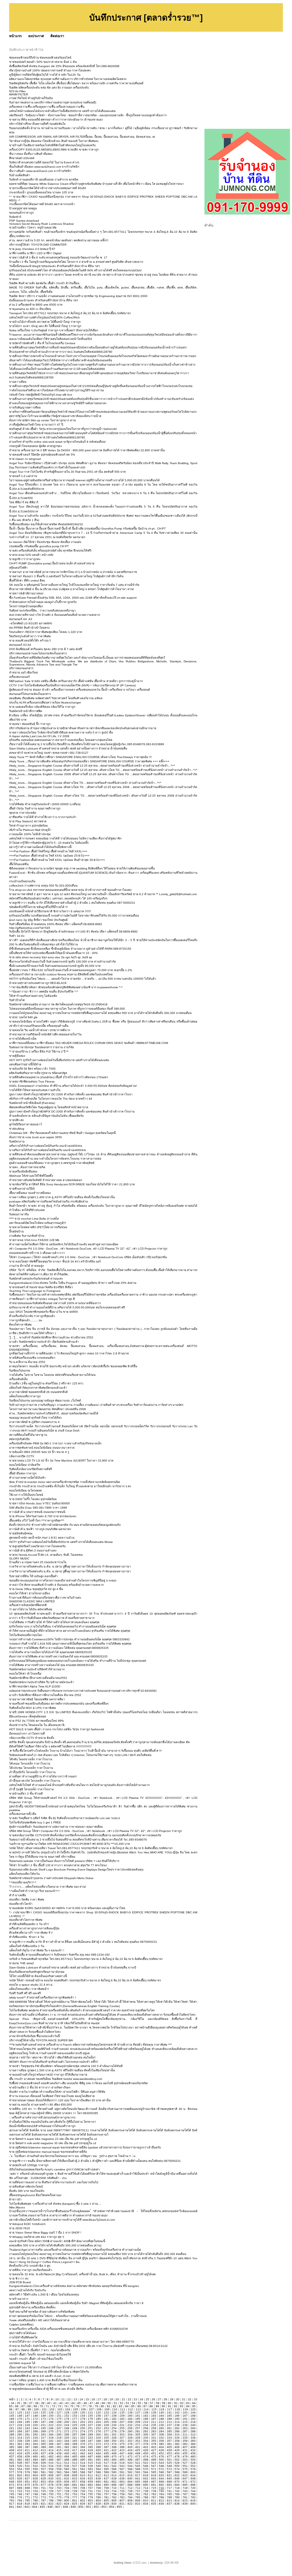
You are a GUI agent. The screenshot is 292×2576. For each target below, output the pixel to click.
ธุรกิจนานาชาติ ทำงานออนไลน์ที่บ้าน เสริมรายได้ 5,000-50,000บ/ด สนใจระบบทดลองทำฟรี (67, 1307)
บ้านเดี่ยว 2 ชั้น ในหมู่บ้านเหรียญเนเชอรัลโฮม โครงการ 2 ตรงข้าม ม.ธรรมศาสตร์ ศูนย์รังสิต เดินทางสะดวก (76, 262)
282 (146, 2431)
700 (35, 2488)
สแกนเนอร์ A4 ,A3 (21, 619)
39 (43, 2403)
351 (122, 2441)
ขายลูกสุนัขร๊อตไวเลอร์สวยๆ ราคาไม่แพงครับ (37, 1546)
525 (169, 2463)
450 (146, 2453)
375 (122, 2444)
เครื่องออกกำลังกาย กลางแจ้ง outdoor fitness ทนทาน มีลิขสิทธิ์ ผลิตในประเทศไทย (61, 974)
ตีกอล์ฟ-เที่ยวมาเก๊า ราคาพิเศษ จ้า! (31, 1933)
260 (161, 2428)
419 (90, 2450)
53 (127, 2403)
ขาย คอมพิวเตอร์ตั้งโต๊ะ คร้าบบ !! (30, 641)
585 (75, 2472)
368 (67, 2444)
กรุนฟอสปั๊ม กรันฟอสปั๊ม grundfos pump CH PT (39, 546)
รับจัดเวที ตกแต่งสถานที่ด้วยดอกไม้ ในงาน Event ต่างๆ (44, 162)
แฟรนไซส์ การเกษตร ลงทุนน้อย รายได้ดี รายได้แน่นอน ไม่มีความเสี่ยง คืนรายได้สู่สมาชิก (65, 838)
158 (114, 2416)
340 (35, 2441)
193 (12, 2422)
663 (122, 2482)
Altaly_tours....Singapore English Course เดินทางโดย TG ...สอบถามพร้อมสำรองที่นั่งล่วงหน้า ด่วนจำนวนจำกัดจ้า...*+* (85, 783)
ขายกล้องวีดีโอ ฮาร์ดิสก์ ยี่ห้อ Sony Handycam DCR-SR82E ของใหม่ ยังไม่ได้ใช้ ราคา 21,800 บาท (72, 1184)
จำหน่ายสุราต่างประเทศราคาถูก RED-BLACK (38, 983)
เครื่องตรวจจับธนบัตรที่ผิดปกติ (28, 1605)
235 (154, 2425)
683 (90, 2485)
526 (177, 2463)
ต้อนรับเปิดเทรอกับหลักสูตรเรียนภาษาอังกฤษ (37, 1972)
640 (130, 2478)
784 (130, 2497)
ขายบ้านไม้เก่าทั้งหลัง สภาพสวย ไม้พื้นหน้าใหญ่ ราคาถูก (45, 322)
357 (169, 2441)
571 (154, 2469)
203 (90, 2422)
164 (161, 2416)
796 (35, 2500)
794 (20, 2500)
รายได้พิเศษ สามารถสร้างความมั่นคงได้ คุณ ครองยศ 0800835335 (51, 1665)
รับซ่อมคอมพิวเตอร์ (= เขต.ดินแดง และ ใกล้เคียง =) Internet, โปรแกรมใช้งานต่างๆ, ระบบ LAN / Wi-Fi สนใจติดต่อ (80, 1755)
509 (43, 2463)
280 (130, 2431)
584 (67, 2472)
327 (122, 2438)
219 (27, 2425)
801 (75, 2500)
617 (138, 2475)
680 (67, 2485)
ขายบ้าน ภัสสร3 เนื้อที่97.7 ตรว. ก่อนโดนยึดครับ (40, 2350)
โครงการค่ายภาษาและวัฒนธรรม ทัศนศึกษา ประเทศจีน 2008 (47, 1409)
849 (73, 2507)
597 (169, 2472)
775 (59, 2497)
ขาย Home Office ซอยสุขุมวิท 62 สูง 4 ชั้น (36, 1589)
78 (90, 2406)
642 (146, 2478)
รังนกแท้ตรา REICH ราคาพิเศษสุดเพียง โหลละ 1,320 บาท (46, 632)
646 (177, 2478)
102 (52, 2409)
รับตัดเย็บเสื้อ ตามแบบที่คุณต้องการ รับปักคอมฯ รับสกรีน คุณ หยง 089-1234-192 (59, 1955)
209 (138, 2422)
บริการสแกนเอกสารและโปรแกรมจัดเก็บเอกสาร (38, 653)
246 (51, 2428)
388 (35, 2447)
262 (177, 2428)
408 (193, 2447)
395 (90, 2447)
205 (106, 2422)
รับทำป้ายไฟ (17, 1000)
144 (193, 2412)
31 (184, 2399)
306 (146, 2434)
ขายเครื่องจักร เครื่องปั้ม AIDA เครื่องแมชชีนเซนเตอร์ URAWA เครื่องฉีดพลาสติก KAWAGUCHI (68, 2329)
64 (194, 2403)
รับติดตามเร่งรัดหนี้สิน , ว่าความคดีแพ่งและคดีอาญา (42, 611)
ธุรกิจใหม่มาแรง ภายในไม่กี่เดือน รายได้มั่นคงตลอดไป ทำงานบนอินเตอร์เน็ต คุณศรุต (63, 1626)
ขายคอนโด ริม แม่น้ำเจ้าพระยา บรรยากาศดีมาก (40, 1030)
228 (98, 2425)
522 (146, 2463)
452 (161, 2453)
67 (23, 2406)
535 (59, 2466)
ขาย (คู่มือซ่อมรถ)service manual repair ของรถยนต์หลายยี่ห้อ (48, 2152)
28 (165, 2399)
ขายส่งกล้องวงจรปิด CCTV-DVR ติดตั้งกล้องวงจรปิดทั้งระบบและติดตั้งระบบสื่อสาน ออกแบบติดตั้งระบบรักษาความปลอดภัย (85, 1835)
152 (67, 2416)
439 (59, 2453)
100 (36, 2409)
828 (98, 2504)
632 (67, 2478)
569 (138, 2469)
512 (67, 2463)
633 (75, 2478)
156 (98, 2416)
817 (12, 2504)
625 (12, 2478)
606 (51, 2475)
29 (172, 2399)
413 (43, 2450)
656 (67, 2482)
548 (161, 2466)
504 (193, 2460)
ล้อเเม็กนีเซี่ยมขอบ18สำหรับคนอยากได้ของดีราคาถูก (42, 2126)
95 (194, 2406)
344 (67, 2441)
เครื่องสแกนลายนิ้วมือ (23, 1814)
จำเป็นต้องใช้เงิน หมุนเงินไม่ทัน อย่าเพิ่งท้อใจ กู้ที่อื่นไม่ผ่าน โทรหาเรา (53, 2122)
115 (154, 2409)
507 (27, 2463)
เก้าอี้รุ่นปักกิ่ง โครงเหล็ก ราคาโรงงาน (32, 1772)
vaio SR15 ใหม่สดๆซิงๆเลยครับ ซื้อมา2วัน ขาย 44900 (43, 1312)
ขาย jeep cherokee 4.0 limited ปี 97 (32, 249)
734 (114, 2491)
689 (138, 2485)
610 (83, 2475)
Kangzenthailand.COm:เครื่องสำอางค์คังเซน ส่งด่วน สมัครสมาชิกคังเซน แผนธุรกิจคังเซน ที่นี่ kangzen (74, 2286)
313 (12, 2438)
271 (59, 2431)
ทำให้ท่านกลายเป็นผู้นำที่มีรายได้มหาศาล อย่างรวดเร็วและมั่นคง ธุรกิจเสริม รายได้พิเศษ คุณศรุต (70, 1631)
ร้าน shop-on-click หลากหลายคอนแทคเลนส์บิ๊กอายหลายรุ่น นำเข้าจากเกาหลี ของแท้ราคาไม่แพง (70, 890)
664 (130, 2482)
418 (83, 2450)
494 (114, 2460)
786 (146, 2497)
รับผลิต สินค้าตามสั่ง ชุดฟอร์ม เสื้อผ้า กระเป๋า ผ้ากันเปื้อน (44, 283)
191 (185, 2419)
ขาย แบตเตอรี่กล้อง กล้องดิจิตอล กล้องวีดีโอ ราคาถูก (42, 707)
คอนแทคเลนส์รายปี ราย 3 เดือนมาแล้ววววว (37, 1253)
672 (193, 2482)
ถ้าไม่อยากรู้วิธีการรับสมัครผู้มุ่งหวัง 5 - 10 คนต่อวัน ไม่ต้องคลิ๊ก (49, 843)
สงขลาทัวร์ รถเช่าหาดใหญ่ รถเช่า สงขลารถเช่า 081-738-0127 (49, 753)
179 (90, 2419)
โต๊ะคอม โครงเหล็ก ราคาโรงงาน (30, 1764)
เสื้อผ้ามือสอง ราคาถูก (23, 1473)
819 (27, 2504)
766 (177, 2494)
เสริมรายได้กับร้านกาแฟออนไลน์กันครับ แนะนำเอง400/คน (46, 1146)
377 (138, 2444)
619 (154, 2475)
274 (83, 2431)
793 (12, 2500)
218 (20, 2425)
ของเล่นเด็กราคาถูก (21, 213)
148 (35, 2416)
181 (106, 2419)
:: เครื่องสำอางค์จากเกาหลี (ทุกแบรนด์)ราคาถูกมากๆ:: (43, 2117)
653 (43, 2482)
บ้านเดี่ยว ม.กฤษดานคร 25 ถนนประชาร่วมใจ (38, 1562)
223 (59, 2425)
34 (13, 2403)
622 (177, 2475)
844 (35, 2507)
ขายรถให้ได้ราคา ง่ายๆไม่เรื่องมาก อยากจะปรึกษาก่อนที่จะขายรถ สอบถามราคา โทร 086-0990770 (72, 2342)
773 (43, 2497)
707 (90, 2488)
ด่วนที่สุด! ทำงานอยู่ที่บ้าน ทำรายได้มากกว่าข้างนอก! (43, 1776)
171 (27, 2419)
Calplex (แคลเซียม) (21, 2325)
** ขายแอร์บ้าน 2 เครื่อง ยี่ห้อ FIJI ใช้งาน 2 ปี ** (39, 1052)
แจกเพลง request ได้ (22, 2363)
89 (157, 2406)
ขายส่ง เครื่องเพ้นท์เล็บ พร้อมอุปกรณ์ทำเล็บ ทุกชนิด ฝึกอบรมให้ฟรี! (50, 551)
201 (75, 2422)
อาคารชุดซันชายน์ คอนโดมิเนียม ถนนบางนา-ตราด (42, 1448)
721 (12, 2491)
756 (98, 2494)
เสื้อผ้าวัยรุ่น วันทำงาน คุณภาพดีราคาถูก (35, 808)
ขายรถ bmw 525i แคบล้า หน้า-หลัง (31, 555)
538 (83, 2466)
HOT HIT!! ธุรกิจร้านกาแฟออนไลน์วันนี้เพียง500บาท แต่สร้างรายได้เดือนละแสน (59, 1060)
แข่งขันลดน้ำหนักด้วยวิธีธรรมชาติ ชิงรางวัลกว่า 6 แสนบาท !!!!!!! (50, 911)
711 (122, 2488)
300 (98, 2434)
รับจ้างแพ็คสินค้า (20, 175)
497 (138, 2460)
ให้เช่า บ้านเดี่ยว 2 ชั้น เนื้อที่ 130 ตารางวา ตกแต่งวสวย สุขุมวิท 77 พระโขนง (58, 1865)
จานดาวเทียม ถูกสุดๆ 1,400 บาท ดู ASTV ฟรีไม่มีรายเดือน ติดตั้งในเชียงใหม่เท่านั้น (62, 1197)
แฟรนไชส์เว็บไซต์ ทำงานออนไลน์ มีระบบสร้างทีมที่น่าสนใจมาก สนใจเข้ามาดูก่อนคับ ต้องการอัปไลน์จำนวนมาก (79, 1785)
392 (67, 2447)
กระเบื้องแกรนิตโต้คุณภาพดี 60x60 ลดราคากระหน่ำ (42, 204)
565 (106, 2469)
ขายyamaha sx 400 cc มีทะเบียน (30, 309)
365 (43, 2444)
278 (114, 2431)
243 (27, 2428)
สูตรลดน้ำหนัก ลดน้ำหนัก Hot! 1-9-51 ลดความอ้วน (42, 1538)
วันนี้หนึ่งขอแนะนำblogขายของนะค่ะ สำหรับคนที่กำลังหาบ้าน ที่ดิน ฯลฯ (54, 266)
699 (27, 2488)
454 (177, 2453)
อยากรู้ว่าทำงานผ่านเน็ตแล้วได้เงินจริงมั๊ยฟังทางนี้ (40, 847)
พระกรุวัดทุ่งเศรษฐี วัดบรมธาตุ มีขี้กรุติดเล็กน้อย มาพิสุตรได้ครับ (49, 2372)
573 (169, 2469)
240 (193, 2425)
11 (63, 2399)
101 (44, 2409)
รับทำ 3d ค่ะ (17, 936)
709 (106, 2488)
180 (98, 2419)
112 (130, 2409)
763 (154, 2494)
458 (20, 2456)
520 (130, 2463)
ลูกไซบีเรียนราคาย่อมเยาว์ (26, 1124)
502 (177, 2460)
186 (146, 2419)
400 (130, 2447)
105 (76, 2409)
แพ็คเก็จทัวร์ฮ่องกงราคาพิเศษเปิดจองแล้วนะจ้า (38, 1388)
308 (161, 2434)
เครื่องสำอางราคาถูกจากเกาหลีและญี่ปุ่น (34, 1928)
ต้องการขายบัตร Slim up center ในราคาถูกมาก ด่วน (42, 420)
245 (43, 2428)
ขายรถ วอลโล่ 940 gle (23, 1017)
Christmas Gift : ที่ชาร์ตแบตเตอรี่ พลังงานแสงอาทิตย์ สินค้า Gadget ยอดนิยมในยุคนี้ (62, 1133)
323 (90, 2438)
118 (177, 2409)
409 (12, 2450)
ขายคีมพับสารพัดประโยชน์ (26, 2187)
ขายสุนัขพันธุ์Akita (21, 1533)
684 (98, 2485)
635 (90, 2478)
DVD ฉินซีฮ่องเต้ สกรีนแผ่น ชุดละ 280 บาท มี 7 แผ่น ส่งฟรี (46, 649)
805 (106, 2500)
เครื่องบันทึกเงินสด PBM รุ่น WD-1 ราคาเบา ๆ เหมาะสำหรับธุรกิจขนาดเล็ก (55, 1443)
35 (19, 2403)
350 (114, 2441)
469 (106, 2456)
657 (75, 2482)
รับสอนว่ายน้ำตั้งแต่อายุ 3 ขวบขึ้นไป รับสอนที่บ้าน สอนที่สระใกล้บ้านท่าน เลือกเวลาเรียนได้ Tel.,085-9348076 (78, 1840)
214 (177, 2422)
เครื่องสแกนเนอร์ (19, 677)
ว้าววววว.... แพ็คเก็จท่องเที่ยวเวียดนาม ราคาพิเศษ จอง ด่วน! (48, 1887)
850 (81, 2507)
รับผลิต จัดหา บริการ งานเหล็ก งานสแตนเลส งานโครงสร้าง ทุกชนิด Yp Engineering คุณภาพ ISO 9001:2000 (78, 296)
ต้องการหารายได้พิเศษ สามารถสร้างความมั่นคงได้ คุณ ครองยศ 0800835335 (58, 1656)
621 (169, 2475)
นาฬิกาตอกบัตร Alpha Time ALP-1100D (35, 1686)
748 (35, 2494)
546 (146, 2466)
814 (177, 2500)
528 (193, 2463)
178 (83, 2419)
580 (35, 2472)
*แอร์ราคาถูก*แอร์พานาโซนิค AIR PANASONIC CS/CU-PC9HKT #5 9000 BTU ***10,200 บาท (70, 1844)
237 (169, 2425)
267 (27, 2431)
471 (122, 2456)
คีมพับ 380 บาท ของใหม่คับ (27, 2191)
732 (98, 2491)
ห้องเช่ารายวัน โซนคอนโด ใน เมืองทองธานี (37, 1725)
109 (107, 2409)
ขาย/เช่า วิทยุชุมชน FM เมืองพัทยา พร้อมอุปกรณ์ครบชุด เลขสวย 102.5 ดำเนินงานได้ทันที (66, 2066)
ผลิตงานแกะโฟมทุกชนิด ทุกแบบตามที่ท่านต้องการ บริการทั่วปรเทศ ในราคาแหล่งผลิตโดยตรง (68, 79)
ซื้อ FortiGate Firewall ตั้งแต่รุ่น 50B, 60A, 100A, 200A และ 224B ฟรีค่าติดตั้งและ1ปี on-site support (73, 598)
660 (98, 2482)
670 (177, 2482)
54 (133, 2403)
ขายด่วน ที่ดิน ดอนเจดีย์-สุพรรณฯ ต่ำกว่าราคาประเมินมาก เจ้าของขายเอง (56, 120)
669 (169, 2482)
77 (84, 2406)
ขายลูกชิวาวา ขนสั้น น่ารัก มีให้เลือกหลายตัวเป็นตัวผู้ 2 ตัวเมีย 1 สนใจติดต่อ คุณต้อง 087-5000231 (72, 903)
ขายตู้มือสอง (17, 1056)
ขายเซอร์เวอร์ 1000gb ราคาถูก (29, 2165)
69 (35, 2406)
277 (106, 2431)
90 (163, 2406)
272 (67, 2431)
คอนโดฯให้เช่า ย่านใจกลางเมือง (30, 1593)
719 (185, 2488)
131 (90, 2412)
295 (59, 2434)
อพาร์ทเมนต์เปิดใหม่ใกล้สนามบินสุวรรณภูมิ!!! (38, 1223)
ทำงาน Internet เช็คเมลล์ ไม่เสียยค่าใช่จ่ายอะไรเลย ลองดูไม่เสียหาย (52, 2096)
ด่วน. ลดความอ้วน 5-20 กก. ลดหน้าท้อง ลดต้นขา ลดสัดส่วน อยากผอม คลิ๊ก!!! (59, 240)
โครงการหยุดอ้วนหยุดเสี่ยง (26, 606)
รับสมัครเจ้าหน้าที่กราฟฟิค (26, 711)
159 (122, 2416)
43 (67, 2403)
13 (75, 2399)
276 (98, 2431)
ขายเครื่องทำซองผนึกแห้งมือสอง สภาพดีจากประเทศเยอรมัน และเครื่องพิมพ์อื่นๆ (59, 1704)
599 (185, 2472)
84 (127, 2406)
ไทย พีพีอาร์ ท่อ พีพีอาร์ (24, 502)
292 (35, 2434)
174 (51, 2419)
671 (185, 2482)
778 (83, 2497)
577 (12, 2472)
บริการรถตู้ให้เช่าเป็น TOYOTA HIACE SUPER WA (41, 2040)
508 (35, 2463)
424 (130, 2450)
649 (12, 2482)
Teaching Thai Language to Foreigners (35, 1291)
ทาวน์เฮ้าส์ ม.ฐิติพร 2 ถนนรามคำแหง (33, 1550)
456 (193, 2453)
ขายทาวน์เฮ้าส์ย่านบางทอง (26, 593)
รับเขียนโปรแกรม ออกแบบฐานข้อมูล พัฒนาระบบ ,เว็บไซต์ (45, 1401)
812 (161, 2500)
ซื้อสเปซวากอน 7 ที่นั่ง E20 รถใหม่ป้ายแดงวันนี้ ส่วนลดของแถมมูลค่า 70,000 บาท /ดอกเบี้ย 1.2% (71, 970)
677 (43, 2485)
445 (106, 2453)
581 (43, 2472)
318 (51, 2438)
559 (59, 2469)
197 (43, 2422)
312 (193, 2434)
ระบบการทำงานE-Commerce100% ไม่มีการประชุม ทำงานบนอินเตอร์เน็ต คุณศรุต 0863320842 (69, 1639)
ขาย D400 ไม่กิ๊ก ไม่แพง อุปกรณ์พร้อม (33, 1499)
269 (43, 2431)
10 (57, 2399)
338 (20, 2441)
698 (20, 2488)
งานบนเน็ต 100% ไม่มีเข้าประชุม (30, 834)
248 (67, 2428)
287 (185, 2431)
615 (122, 2475)
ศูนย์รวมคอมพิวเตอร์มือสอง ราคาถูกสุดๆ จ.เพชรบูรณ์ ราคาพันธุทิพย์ (52, 1163)
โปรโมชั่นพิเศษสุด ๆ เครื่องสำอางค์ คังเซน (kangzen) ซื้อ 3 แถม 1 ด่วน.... (55, 2204)
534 (51, 2466)
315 (27, 2438)
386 (20, 2447)
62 (182, 2403)
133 (106, 2412)
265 (12, 2431)
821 (43, 2504)
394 (83, 2447)
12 (69, 2399)
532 (35, 2466)
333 (169, 2438)
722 (20, 2491)
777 (75, 2497)
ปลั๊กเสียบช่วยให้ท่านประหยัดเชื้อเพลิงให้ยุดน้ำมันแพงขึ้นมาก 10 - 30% (53, 953)
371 (90, 2444)
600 (193, 2472)
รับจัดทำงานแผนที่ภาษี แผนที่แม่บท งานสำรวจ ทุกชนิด (44, 180)
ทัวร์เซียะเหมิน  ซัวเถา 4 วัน (27, 1937)
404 (161, 2447)
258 (146, 2428)
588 (98, 2472)
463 (59, 2456)
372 (98, 2444)
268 (35, 2431)
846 (50, 2507)
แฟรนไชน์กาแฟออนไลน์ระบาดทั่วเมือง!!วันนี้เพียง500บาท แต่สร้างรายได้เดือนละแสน (62, 111)
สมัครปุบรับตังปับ (19, 1439)
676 (35, 2485)
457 (12, 2456)
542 (114, 2466)
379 (154, 2444)
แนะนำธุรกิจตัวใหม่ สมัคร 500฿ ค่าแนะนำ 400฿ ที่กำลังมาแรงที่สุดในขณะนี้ (57, 2241)
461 (43, 2456)
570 (146, 2469)
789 (169, 2497)
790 (177, 2497)
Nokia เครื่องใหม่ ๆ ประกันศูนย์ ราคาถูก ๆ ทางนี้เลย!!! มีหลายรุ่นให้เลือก (54, 330)
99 (29, 2409)
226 (83, 2425)
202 (83, 2422)
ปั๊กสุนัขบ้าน (16, 1231)
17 (99, 2399)
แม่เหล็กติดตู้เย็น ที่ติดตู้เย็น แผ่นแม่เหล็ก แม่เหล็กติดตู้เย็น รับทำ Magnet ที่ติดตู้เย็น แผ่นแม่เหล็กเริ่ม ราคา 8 (76, 2303)
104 (68, 2409)
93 (182, 2406)
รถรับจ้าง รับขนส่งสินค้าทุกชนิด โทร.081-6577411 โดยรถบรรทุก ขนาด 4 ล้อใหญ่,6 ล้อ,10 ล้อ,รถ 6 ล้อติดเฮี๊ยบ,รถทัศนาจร (86, 1959)
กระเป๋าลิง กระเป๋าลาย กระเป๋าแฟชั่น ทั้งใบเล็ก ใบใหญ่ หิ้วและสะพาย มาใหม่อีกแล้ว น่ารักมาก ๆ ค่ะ (70, 1486)
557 (43, 2469)
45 (79, 2403)
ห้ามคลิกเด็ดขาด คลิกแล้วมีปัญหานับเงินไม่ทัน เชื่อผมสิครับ (46, 1116)
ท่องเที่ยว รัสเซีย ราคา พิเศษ (27, 1900)
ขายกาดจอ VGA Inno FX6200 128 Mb (34, 1240)
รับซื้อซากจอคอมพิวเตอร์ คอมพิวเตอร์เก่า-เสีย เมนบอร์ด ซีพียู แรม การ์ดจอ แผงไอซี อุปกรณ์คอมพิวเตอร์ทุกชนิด (79, 2083)
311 (185, 2434)
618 (146, 2475)
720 (193, 2488)
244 (35, 2428)
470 (114, 2456)
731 (90, 2491)
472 (130, 2456)
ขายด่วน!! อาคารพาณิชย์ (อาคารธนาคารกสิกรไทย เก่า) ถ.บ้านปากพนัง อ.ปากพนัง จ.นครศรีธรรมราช (73, 572)
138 (146, 2412)
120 (193, 2409)
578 (20, 2472)
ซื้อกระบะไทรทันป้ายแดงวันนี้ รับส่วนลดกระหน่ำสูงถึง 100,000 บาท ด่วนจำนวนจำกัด (63, 962)
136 (130, 2412)
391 (59, 2447)
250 (83, 2428)
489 (75, 2460)
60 (170, 2403)
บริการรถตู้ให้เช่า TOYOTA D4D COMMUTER (38, 245)
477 (169, 2456)
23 (135, 2399)
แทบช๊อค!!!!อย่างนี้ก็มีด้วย (25, 1064)
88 (151, 2406)
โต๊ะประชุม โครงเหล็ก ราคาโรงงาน (31, 1768)
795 (27, 2500)
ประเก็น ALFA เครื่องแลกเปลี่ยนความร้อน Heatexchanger (45, 702)
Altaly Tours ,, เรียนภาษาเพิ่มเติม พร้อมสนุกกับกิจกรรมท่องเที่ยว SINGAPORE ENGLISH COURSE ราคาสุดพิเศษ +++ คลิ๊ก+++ (89, 761)
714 (146, 2488)
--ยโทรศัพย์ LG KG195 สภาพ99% (31, 623)
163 (154, 2416)
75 (72, 2406)
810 (146, 2500)
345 (75, 2441)
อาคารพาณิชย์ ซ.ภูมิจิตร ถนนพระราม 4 (34, 1422)
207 (122, 2422)
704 (67, 2488)
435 (27, 2453)
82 (115, 2406)
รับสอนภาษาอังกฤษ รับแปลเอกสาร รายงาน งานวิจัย (41, 1047)
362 (20, 2444)
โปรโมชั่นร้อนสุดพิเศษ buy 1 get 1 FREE (35, 1822)
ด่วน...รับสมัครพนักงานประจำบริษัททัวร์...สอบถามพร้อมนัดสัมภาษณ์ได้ (54, 1413)
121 (12, 2412)
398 (114, 2447)
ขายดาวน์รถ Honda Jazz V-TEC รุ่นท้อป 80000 (39, 1503)
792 (193, 2497)
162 (146, 2416)
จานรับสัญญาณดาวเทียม (25, 407)
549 (169, 2466)
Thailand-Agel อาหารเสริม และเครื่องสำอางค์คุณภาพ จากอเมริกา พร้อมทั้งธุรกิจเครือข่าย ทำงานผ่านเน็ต (75, 2250)
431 (185, 2450)
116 (162, 2409)
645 (169, 2478)
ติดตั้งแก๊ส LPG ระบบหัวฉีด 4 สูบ (30, 2266)
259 (154, 2428)
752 (67, 2494)
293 (43, 2434)
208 (130, 2422)
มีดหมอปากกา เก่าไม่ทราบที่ (27, 1734)
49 (103, 2403)
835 (154, 2504)
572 (161, 2469)
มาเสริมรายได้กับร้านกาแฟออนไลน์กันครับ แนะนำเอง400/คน (47, 1150)
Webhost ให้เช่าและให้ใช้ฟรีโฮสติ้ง (31, 1176)
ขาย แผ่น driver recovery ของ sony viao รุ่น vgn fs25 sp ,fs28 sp (51, 957)
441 (75, 2453)
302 (114, 2434)
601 (12, 2475)
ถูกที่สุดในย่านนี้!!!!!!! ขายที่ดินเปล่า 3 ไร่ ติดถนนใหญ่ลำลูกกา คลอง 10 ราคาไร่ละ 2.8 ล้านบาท (69, 1353)
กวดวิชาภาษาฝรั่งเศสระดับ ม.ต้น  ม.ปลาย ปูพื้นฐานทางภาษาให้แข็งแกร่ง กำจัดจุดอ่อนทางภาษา (70, 1566)
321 (75, 2438)
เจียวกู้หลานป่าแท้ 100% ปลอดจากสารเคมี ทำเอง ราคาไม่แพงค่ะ (50, 70)
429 (169, 2450)
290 (20, 2434)
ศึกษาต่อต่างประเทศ (22, 158)
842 (19, 2507)
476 (161, 2456)
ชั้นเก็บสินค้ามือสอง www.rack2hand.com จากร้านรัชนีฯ (44, 167)
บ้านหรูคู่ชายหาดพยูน (23, 208)
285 (169, 2431)
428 (161, 2450)
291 (27, 2434)
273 (75, 2431)
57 (152, 2403)
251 (90, 2428)
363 (27, 2444)
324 (98, 2438)
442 (83, 2453)
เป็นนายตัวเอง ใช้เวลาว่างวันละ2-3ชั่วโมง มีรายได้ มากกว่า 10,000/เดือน (55, 2367)
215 (185, 2422)
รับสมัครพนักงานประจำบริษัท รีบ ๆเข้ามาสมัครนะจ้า (41, 1682)
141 (169, 2412)
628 (35, 2478)
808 (130, 2500)
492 (98, 2460)
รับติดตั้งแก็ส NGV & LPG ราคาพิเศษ (33, 1708)
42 (61, 2403)
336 (193, 2438)
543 (122, 2466)
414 (51, 2450)
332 (161, 2438)
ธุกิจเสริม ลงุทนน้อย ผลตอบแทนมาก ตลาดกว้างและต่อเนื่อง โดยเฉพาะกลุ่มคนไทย (61, 740)
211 (154, 2422)
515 (90, 2463)
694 (177, 2485)
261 (169, 2428)
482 (20, 2460)
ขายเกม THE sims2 (22, 1963)
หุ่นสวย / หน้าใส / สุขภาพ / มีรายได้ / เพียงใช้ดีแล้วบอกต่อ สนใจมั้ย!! (52, 2057)
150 (51, 2416)
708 (98, 2488)
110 (115, 2409)
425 (138, 2450)
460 (35, 2456)
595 (154, 2472)
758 (114, 2494)
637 (106, 2478)
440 (67, 2453)
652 (35, 2482)
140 (161, 2412)
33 (196, 2399)
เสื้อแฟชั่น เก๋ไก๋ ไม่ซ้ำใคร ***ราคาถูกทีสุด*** (37, 1520)
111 (123, 2409)
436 (35, 2453)
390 (51, 2447)
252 (98, 2428)
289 (12, 2434)
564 (98, 2469)
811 (154, 2500)
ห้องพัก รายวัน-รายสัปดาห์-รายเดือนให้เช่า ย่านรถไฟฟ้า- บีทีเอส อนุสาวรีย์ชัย (57, 2092)
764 (161, 2494)
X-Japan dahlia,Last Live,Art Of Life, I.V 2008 (39, 736)
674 (20, 2485)
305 (138, 2434)
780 (98, 2497)
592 (130, 2472)
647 (185, 2478)
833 (138, 2504)
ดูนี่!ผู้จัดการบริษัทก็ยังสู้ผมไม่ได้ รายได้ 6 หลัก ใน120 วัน (45, 75)
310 (177, 2434)
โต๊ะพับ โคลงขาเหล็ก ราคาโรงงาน (31, 1759)
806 (114, 2500)
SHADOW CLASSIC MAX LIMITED (32, 1601)
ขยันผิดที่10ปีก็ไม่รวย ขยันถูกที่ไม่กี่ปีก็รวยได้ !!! (38, 907)
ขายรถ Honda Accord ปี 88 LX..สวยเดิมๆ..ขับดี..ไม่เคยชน (46, 1555)
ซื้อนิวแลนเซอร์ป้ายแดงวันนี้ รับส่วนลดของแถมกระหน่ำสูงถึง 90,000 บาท (55, 966)
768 (193, 2494)
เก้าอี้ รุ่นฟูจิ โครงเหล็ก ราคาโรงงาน (31, 1789)
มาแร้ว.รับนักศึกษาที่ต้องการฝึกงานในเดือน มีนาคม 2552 (45, 1695)
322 (83, 2438)
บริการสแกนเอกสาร (21, 668)
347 (90, 2441)
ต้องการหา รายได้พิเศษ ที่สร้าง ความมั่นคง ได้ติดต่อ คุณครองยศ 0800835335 (59, 1648)
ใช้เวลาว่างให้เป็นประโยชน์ (26, 1495)
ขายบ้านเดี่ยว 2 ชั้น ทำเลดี (26, 1794)
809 (138, 2500)
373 (106, 2444)
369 (75, 2444)
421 (106, 2450)
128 (67, 2412)
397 (106, 2447)
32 (190, 2399)
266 (20, 2431)
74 (66, 2406)
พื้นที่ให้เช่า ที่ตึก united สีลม (27, 581)
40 (49, 2403)
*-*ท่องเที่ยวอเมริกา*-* (23, 1882)
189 (169, 2419)
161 (138, 2416)
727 (59, 2491)
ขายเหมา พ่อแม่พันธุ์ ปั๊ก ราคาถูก (30, 724)
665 (138, 2482)
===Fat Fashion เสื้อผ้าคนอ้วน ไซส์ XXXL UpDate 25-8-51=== (49, 856)
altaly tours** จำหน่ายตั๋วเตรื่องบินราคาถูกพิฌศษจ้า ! (42, 1997)
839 (185, 2504)
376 (130, 2444)
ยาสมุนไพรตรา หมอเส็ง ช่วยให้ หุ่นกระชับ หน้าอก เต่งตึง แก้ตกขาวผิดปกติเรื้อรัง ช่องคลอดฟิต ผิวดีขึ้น (73, 1366)
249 (75, 2428)
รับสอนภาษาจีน (19, 1214)
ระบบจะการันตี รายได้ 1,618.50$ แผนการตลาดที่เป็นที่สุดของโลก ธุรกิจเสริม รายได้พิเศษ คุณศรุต (70, 1644)
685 (106, 2485)
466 (83, 2456)
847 (58, 2507)
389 (43, 2447)
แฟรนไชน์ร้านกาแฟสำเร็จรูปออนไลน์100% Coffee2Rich (44, 317)
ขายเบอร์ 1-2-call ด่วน (23, 476)
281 (138, 2431)
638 (114, 2478)
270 (51, 2431)
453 (169, 2453)
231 (122, 2425)
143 (185, 2412)
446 (114, 2453)
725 (43, 2491)
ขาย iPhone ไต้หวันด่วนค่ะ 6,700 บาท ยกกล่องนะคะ (43, 1516)
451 (154, 2453)
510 (51, 2463)
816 (193, 2500)
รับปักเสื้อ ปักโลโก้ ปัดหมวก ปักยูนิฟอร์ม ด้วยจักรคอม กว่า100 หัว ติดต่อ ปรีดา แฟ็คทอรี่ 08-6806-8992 (73, 932)
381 (169, 2444)
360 (193, 2441)
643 (154, 2478)
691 (154, 2485)
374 (114, 2444)
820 (35, 2504)
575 (185, 2469)
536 (67, 2466)
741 (169, 2491)
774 (51, 2497)
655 (59, 2482)
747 (27, 2494)
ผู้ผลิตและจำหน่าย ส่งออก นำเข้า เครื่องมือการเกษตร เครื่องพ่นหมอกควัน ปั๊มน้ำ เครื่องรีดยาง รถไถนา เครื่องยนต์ (80, 690)
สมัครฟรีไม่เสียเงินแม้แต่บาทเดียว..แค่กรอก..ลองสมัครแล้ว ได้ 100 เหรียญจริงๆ (58, 898)
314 (20, 2438)
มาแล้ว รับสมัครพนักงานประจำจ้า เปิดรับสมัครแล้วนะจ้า (44, 1342)
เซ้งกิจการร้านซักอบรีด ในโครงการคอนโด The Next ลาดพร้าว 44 (51, 1099)
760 (130, 2494)
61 (176, 2403)
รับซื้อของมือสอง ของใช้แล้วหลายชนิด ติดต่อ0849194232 (46, 524)
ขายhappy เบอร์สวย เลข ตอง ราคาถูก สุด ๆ (36, 2237)
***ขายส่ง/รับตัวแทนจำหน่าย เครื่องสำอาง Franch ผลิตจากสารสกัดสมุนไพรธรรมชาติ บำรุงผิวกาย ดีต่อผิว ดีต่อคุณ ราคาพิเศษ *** (90, 2045)
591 (122, 2472)
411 (27, 2450)
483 (27, 2460)
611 (90, 2475)
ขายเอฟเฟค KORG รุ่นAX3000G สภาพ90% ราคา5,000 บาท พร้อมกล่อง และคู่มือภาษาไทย (67, 1908)
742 (177, 2491)
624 (193, 2475)
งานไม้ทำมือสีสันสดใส (23, 2337)
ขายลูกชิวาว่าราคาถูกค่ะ (25, 559)
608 (67, 2475)
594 (146, 2472)
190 (177, 2419)
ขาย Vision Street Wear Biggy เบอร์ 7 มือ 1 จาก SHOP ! (45, 2233)
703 (59, 2488)
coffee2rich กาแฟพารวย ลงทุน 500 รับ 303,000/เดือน (43, 886)
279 (122, 2431)
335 (185, 2438)
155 (90, 2416)
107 (91, 2409)
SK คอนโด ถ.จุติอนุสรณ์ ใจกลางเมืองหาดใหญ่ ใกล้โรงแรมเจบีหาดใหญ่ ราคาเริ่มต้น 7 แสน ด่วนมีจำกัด (74, 585)
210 (146, 2422)
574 (177, 2469)
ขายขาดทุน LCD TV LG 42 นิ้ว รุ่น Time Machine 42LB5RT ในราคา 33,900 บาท (61, 1461)
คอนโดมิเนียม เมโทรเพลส (25, 1491)
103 (60, 2409)
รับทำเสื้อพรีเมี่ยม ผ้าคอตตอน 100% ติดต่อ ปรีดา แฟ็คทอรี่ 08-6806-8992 (56, 924)
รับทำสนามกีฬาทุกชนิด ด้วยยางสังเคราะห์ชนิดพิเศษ (42, 2312)
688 (130, 2485)
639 (122, 2478)
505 (12, 2463)
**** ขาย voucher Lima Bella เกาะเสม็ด (34, 1219)
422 (114, 2450)
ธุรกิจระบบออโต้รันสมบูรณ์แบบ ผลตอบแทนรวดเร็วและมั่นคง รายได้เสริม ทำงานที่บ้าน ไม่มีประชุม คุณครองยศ (78, 1661)
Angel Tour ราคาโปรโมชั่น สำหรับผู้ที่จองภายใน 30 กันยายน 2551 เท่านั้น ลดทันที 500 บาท (67, 472)
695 (185, 2485)
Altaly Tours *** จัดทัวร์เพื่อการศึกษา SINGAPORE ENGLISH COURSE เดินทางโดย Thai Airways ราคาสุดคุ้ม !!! (80, 757)
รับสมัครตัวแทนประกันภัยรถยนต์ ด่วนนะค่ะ (36, 1279)
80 (102, 2406)
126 (51, 2412)
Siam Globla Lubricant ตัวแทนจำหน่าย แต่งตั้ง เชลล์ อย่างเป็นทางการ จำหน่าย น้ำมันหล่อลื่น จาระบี (73, 1967)
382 (177, 2444)
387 (27, 2447)
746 (20, 2494)
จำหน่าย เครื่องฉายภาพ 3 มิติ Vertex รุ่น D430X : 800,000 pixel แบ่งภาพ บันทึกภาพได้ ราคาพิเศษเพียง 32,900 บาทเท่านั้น (87, 450)
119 (185, 2409)
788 (161, 2497)
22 (129, 2399)
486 (51, 2460)
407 (185, 2447)
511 (59, 2463)
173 (43, 2419)
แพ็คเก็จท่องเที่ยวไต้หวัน (24, 1874)
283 (154, 2431)
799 (59, 2500)
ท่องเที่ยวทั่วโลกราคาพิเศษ (26, 1920)
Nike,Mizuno (17, 2207)
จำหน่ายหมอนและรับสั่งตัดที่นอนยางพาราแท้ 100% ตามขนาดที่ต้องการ (55, 1303)
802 (83, 2500)
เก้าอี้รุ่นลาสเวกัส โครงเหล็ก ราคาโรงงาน (35, 1781)
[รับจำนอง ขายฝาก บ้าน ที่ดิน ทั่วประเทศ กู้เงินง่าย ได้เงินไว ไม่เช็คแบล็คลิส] (247, 213)
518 (114, 2463)
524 (161, 2463)
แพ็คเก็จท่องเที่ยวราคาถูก (25, 1396)
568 (130, 2469)
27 (159, 2399)
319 (59, 2438)
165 (169, 2416)
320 (67, 2438)
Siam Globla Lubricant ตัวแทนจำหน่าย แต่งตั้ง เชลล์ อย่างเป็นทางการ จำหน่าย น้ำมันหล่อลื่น (68, 748)
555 (27, 2469)
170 (20, 2419)
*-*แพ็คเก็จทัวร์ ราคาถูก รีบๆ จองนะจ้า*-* (34, 1891)
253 (106, 2428)
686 (114, 2485)
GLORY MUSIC (19, 1558)
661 (106, 2482)
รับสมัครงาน (17, 1141)
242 (20, 2428)
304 (130, 2434)
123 (27, 2412)
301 (106, 2434)
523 (154, 2463)
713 (138, 2488)
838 (177, 2504)
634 (83, 2478)
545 (138, 2466)
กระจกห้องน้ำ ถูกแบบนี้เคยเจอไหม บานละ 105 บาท (41, 192)
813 (169, 2500)
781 (106, 2497)
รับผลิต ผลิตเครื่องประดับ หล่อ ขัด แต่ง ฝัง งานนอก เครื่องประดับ (49, 88)
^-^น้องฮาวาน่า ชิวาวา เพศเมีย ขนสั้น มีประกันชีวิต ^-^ (44, 992)
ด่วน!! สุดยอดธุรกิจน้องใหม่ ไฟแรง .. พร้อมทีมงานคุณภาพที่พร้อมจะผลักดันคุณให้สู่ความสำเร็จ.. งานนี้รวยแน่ (78, 2316)
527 (185, 2463)
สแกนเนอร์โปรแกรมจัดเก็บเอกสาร (30, 694)
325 (106, 2438)
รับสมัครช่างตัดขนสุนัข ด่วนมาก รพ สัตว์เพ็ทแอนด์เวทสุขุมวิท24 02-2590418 (58, 1004)
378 (146, 2444)
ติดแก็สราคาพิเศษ (20, 1325)
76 (78, 2406)
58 (158, 2403)
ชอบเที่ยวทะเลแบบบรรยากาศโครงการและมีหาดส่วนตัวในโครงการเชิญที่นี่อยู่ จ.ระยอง (63, 1580)
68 (29, 2406)
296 (67, 2434)
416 (67, 2450)
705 (75, 2488)
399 (122, 2447)
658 (83, 2482)
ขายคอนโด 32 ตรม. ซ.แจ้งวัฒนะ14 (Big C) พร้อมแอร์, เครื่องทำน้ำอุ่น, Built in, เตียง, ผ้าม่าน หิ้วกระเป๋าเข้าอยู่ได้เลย (82, 2274)
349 (106, 2441)
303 (122, 2434)
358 (177, 2441)
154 (83, 2416)
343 (59, 2441)
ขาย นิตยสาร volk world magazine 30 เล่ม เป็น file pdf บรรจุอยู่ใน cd (53, 2143)
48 (97, 2403)
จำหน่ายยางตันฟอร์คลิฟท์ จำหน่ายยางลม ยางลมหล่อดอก (46, 1180)
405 (169, 2447)
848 (66, 2507)
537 (75, 2466)
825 (75, 2504)
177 (75, 2419)
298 (83, 2434)
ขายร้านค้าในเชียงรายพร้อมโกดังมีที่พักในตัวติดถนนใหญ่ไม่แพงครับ (52, 145)
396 (98, 2447)
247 (59, 2428)
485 (43, 2460)
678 (51, 2485)
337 (12, 2441)
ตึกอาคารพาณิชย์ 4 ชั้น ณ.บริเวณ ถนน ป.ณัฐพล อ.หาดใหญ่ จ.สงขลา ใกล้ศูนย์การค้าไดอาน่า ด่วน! (72, 589)
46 (85, 2403)
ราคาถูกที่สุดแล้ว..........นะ (26, 1320)
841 (12, 2507)
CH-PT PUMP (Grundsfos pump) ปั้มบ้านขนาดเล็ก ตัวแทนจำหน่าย (52, 563)
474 (146, 2456)
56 (146, 2403)
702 (51, 2488)
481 (12, 2460)
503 (185, 2460)
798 (51, 2500)
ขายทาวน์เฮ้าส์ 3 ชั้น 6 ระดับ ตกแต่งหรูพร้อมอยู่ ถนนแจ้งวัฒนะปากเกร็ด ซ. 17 (58, 257)
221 (43, 2425)
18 (105, 2399)
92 (176, 2406)
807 (122, 2500)
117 (170, 2409)
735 (122, 2491)
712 (130, 2488)
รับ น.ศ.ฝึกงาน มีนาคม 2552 (27, 1362)
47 (91, 2403)
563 (90, 2469)
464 (67, 2456)
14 (81, 2399)
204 (98, 2422)
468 (98, 2456)
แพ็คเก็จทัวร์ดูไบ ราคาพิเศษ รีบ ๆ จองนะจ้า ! (37, 1950)
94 (188, 2406)
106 (83, 2409)
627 (27, 2478)
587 (90, 2472)
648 (193, 2478)
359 (185, 2441)
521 (138, 2463)
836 (161, 2504)
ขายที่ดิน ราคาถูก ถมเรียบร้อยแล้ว (31, 2270)
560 (67, 2469)
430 (177, 2450)
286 (177, 2431)
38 (37, 2403)
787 (154, 2497)
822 (51, 2504)
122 (20, 2412)
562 (83, 2469)
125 (43, 2412)
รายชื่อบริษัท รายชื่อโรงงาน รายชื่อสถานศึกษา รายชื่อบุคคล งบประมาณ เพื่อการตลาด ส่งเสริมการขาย (73, 2384)
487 (59, 2460)
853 (104, 2507)
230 (114, 2425)
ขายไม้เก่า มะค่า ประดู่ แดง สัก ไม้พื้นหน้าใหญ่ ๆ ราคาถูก (45, 326)
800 (67, 2500)
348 (98, 2441)
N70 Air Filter (17, 91)
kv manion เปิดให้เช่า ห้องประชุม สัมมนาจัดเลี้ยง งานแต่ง (45, 542)
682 (83, 2485)
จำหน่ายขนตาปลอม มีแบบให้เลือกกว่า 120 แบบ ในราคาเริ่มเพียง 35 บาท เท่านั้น (60, 2100)
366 (51, 2444)
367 (59, 2444)
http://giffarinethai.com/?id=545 (30, 928)
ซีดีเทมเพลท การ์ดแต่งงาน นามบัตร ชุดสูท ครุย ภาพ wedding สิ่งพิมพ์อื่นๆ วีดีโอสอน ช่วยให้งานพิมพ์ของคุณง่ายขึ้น (82, 868)
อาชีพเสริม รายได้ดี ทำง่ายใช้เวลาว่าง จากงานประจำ (43, 817)
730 (83, 2491)
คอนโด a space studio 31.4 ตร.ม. (31, 1985)
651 (27, 2482)
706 (83, 2488)
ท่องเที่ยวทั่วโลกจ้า (21, 1904)
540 (98, 2466)
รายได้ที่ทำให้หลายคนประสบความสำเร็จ (35, 1090)
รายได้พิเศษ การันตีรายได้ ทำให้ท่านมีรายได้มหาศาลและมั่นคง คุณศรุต (54, 1622)
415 (59, 2450)
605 (43, 2475)
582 (51, 2472)
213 (169, 2422)
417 (75, 2450)
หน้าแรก (15, 36)
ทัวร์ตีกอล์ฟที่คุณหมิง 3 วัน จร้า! (29, 1924)
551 (185, 2466)
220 (35, 2425)
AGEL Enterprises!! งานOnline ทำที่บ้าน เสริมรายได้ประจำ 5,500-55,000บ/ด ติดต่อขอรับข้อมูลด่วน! (73, 1086)
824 (67, 2504)
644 (161, 2478)
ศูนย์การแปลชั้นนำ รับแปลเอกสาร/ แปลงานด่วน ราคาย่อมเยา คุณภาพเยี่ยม (56, 1827)
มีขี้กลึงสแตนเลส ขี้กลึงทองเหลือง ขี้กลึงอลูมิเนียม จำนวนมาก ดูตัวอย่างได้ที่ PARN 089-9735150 (70, 949)
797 (43, 2500)
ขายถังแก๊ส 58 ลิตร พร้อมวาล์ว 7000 (32, 1069)
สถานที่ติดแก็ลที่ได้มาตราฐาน (28, 1435)
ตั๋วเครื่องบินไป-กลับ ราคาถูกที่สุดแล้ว (32, 1316)
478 (177, 2456)
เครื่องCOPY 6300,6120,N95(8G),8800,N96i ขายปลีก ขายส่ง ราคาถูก (54, 150)
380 (161, 2444)
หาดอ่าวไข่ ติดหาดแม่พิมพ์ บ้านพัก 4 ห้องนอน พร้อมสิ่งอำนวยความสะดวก (56, 1585)
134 (114, 2412)
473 (138, 2456)
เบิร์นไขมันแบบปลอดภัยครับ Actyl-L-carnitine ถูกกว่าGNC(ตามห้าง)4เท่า (54, 2169)
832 (130, 2504)
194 (20, 2422)
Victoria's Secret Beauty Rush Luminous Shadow (41, 224)
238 (177, 2425)
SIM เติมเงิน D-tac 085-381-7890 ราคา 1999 (38, 1508)
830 (114, 2504)
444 (98, 2453)
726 (51, 2491)
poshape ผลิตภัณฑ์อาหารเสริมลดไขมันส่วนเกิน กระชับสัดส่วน (48, 1201)
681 (75, 2485)
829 (106, 2504)
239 (185, 2425)
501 (169, 2460)
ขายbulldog (17, 1129)
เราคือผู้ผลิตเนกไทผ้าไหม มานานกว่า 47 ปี (36, 425)
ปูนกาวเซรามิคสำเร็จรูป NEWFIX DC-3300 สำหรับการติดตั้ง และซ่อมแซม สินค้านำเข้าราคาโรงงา (71, 1094)
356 (161, 2441)
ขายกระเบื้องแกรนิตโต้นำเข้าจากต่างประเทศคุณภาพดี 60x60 (48, 188)
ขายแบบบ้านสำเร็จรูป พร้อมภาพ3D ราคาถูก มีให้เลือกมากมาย (48, 2075)
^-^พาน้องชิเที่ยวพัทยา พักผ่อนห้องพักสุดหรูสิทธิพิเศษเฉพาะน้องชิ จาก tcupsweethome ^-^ (66, 987)
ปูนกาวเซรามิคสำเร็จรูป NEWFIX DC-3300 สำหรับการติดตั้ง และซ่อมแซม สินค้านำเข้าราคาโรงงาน (72, 1111)
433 (12, 2453)
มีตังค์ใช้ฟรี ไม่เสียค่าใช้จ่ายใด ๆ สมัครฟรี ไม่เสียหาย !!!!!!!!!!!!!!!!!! (50, 1746)
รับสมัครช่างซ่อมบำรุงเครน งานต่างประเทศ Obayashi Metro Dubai (51, 1878)
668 (161, 2482)
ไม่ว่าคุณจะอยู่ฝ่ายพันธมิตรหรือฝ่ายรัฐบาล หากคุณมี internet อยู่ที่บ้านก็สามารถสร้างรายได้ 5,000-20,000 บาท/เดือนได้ (84, 480)
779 (90, 2497)
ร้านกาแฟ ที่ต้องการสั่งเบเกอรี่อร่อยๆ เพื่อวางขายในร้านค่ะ (45, 1598)
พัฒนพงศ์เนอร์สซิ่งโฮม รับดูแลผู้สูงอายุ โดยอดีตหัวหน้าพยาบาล (49, 1107)
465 (75, 2456)
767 (185, 2494)
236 (161, 2425)
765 (169, 2494)
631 (59, 2478)
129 (75, 2412)
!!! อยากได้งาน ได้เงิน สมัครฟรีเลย (31, 1609)
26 (153, 2399)
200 (67, 2422)
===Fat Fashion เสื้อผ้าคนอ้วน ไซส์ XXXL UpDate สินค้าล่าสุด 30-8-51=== (57, 860)
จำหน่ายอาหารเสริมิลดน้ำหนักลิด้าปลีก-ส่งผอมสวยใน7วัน (45, 1034)
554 (20, 2469)
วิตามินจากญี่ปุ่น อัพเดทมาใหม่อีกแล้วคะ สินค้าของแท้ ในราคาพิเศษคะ (54, 141)
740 (161, 2491)
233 (138, 2425)
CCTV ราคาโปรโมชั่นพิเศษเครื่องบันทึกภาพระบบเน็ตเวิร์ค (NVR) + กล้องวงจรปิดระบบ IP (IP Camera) (72, 685)
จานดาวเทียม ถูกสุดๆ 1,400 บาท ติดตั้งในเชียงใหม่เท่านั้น (46, 2380)
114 (146, 2409)
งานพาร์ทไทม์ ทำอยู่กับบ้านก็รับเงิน (31, 98)
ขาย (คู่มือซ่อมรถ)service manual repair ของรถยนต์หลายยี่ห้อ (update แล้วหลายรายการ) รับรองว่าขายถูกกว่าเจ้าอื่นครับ (85, 2147)
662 (114, 2482)
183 (122, 2419)
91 (170, 2406)
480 (193, 2456)
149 (43, 2416)
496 (130, 2460)
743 (185, 2491)
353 (138, 2441)
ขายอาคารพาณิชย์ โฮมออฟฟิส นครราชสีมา (37, 1699)
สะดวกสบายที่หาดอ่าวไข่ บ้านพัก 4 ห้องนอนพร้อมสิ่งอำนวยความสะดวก (55, 615)
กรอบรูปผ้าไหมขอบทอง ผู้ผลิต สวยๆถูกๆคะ (36, 446)
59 (164, 2403)
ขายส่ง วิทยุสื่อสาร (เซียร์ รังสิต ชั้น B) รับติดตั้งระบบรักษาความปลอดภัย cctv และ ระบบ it (64, 1818)
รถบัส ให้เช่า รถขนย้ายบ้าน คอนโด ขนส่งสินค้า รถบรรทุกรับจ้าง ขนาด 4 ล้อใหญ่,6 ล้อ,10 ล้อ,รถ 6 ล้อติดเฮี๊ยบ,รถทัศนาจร (85, 1980)
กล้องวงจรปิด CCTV (22, 1456)
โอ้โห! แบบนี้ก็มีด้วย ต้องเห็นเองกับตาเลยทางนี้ (38, 1976)
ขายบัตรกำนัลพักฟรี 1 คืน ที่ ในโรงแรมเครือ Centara (42, 343)
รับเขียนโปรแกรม (20, 1371)
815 (185, 2500)
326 (114, 2438)
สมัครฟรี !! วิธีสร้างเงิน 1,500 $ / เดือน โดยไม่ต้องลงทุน (44, 2295)
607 (59, 2475)
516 (98, 2463)
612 (98, 2475)
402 (146, 2447)
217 (12, 2425)
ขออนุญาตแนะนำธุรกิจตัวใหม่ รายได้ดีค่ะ (36, 1418)
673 (12, 2485)
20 (117, 2399)
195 (27, 2422)
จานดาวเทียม (18, 382)
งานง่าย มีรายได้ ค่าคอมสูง (26, 1266)
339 (27, 2441)
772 (35, 2497)
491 (90, 2460)
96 (11, 2409)
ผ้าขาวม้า (15, 2199)
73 (60, 2406)
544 (130, 2466)
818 (20, 2504)
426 (146, 2450)
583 (59, 2472)
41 (55, 2403)
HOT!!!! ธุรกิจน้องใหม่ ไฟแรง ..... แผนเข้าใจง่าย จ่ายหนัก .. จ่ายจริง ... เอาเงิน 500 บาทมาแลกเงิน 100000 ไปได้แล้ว (83, 979)
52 (121, 2403)
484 (35, 2460)
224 (67, 2425)
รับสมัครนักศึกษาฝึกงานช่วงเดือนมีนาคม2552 (38, 1678)
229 (106, 2425)
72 (54, 2406)
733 (106, 2491)
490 (83, 2460)
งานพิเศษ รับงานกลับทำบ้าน (27, 1236)
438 (51, 2453)
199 (59, 2422)
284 (161, 2431)
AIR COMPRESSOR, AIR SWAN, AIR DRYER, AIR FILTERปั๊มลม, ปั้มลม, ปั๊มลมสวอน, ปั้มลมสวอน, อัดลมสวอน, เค (82, 137)
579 (27, 2472)
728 (67, 2491)
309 (169, 2434)
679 (59, 2485)
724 (35, 2491)
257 (138, 2428)
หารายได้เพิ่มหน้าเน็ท (23, 1039)
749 (43, 2494)
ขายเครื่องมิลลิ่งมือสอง (23, 1171)
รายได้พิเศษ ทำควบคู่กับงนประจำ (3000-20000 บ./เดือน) (45, 804)
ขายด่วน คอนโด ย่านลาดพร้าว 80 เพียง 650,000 (40, 2105)
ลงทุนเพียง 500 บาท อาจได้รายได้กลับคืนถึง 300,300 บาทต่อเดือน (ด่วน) (55, 2245)
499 (154, 2460)
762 (146, 2494)
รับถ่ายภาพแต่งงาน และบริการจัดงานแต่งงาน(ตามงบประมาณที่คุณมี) (53, 102)
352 (130, 2441)
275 (90, 2431)
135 (122, 2412)
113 (138, 2409)
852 (96, 2507)
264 (193, 2428)
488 (67, 2460)
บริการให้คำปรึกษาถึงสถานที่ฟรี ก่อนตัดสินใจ (37, 124)
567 (122, 2469)
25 (147, 2399)
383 (185, 2444)
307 (154, 2434)
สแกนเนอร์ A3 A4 (20, 645)
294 (51, 2434)
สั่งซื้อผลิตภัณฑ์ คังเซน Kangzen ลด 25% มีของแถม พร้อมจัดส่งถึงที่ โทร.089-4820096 (64, 66)
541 (106, 2466)
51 (115, 2403)
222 (51, 2425)
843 (27, 2507)
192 (193, 2419)
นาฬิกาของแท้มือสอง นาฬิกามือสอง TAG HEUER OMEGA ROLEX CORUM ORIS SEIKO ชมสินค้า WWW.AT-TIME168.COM (89, 1043)
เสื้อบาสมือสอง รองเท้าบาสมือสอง (30, 1193)
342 (51, 2441)
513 (75, 2463)
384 (193, 2444)
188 (161, 2419)
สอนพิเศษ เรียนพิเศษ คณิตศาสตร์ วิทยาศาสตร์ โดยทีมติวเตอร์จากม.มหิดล (56, 698)
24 (141, 2399)
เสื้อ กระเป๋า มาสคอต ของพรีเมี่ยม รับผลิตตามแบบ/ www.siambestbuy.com (56, 2079)
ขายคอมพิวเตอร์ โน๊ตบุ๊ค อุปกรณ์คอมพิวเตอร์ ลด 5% (42, 455)
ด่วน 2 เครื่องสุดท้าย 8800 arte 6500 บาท (36, 305)
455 (185, 2453)
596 (161, 2472)
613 (106, 2475)
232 (130, 2425)
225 (75, 2425)
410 (20, 2450)
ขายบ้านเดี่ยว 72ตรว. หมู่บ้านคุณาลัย (33, 227)
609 (75, 2475)
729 (75, 2491)
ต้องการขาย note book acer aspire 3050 (36, 1137)
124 (35, 2412)
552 (193, 2466)
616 (130, 2475)
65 (11, 2406)
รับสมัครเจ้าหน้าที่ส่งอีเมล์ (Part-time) (32, 1103)
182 (114, 2419)
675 (27, 2485)
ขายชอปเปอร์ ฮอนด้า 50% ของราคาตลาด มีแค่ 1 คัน (43, 62)
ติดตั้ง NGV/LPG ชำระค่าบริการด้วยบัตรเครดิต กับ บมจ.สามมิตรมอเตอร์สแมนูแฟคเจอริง (65, 1525)
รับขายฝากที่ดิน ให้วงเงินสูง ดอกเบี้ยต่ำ (34, 1576)
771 (27, 2497)
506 (20, 2463)
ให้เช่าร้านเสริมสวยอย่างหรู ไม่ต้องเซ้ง (33, 996)
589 (106, 2472)
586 (83, 2472)
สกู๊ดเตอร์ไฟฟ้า (18, 568)
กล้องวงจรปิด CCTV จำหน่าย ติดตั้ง (32, 1738)
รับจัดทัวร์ (15, 217)
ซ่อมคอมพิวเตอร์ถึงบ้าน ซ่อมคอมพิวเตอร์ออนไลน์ (40, 58)
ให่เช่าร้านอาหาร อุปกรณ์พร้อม (29, 826)
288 (193, 2431)
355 (154, 2441)
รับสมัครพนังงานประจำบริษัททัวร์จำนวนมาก (37, 1669)
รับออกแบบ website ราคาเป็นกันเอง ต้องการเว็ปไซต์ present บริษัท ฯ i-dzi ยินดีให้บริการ (64, 1861)
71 (47, 2406)
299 (90, 2434)
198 (51, 2422)
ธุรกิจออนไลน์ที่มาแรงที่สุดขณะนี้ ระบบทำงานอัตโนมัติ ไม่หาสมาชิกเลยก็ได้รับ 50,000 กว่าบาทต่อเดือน (74, 916)
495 (122, 2460)
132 (98, 2412)
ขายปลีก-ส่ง (16, 1120)
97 (17, 2409)
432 (193, 2450)
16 (93, 2399)
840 (193, 2504)
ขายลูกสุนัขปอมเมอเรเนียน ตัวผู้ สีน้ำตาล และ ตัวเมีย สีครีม (46, 2389)
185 (138, 2419)
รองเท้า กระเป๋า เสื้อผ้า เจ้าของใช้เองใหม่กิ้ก (36, 2359)
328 (130, 2438)
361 (12, 2444)
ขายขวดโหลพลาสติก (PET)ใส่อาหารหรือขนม (38, 1227)
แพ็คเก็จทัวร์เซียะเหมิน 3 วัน (27, 1946)
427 (154, 2450)
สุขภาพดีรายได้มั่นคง (23, 2333)
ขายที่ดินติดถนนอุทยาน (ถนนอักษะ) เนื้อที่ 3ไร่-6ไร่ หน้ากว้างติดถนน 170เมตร (58, 1077)
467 (90, 2456)
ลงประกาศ (36, 36)
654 (51, 2482)
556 (35, 2469)
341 (43, 2441)
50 (109, 2403)
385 (12, 2447)
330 (146, 2438)
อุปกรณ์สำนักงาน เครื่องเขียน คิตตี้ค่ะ (32, 2307)
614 (114, 2475)
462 (51, 2456)
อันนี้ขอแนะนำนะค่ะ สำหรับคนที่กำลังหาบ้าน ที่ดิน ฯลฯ (44, 300)
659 (90, 2482)
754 (83, 2494)
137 (138, 2412)
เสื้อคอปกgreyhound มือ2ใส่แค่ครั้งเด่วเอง (35, 2195)
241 (12, 2428)
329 (138, 2438)
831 (122, 2504)
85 (133, 2406)
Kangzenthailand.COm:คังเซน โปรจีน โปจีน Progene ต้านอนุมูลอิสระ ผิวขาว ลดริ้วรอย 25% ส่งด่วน (73, 1283)
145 (12, 2416)
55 (139, 2403)
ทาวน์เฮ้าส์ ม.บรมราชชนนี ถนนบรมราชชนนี (37, 1512)
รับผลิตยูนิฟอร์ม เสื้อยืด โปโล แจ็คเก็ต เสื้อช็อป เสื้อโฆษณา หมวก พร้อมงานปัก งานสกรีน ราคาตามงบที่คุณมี (76, 83)
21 (123, 2399)
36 (25, 2403)
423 (122, 2450)
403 (154, 2447)
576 (193, 2469)
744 (193, 2491)
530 (20, 2466)
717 (169, 2488)
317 (43, 2438)
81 (109, 2406)
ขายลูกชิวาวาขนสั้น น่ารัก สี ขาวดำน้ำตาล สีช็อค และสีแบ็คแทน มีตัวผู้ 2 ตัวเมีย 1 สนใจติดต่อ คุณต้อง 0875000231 (83, 1942)
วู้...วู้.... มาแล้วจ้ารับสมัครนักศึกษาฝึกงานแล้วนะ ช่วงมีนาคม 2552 (51, 1337)
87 (145, 2406)
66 (17, 2406)
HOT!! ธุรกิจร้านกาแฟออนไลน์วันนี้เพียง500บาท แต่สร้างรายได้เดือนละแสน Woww (61, 1542)
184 (130, 2419)
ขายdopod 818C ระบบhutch (27, 2224)
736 (130, 2491)
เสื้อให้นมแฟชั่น (19, 864)
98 (23, 2409)
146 (20, 2416)
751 (59, 2494)
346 (83, 2441)
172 (35, 2419)
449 (138, 2453)
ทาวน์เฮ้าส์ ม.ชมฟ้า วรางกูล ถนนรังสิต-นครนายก (40, 1529)
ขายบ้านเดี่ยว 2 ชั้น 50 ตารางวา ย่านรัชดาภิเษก (40, 2087)
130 (83, 2412)
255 (122, 2428)
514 (83, 2463)
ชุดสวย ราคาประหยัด (23, 813)
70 (41, 2406)
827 (90, 2504)
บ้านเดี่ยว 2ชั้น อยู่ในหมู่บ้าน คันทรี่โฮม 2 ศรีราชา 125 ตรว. (47, 1383)
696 (193, 2485)
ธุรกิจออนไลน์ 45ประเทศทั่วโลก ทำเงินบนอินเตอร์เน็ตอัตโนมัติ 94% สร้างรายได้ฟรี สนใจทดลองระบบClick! (75, 270)
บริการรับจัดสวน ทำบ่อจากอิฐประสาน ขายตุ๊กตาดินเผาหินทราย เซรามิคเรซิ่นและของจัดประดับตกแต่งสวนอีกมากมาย (83, 728)
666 (146, 2482)
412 (35, 2450)
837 (169, 2504)
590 (114, 2472)
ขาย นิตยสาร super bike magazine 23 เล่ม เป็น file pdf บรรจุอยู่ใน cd (53, 2139)
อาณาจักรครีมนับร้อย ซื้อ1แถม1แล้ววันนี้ (35, 2036)
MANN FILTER (19, 94)
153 (75, 2416)
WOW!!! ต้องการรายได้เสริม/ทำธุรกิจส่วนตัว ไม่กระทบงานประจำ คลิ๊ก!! (54, 2062)
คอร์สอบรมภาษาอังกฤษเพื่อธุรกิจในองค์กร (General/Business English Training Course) (64, 2006)
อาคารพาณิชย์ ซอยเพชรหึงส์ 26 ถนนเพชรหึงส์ (38, 1392)
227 (90, 2425)
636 (98, 2478)
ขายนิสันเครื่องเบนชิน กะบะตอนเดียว (32, 1358)
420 (98, 2450)
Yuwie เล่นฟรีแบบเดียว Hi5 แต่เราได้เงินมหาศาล (39, 2320)
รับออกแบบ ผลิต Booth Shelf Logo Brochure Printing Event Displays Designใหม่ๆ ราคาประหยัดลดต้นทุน (76, 1870)
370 (83, 2444)
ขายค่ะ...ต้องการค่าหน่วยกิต (27, 1167)
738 (146, 2491)
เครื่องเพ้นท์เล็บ (18, 1379)
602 (20, 2475)
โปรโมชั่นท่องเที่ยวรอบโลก (26, 1635)
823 (59, 2504)
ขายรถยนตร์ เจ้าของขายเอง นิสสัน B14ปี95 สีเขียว (41, 1287)
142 (177, 2412)
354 (146, 2441)
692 (161, 2485)
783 (122, 2497)
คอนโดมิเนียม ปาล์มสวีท (25, 1465)
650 (20, 2482)
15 (87, 2399)
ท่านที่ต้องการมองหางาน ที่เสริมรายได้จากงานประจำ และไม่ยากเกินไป (54, 2182)
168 (193, 2416)
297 (75, 2434)
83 (121, 2406)
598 (177, 2472)
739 (154, 2491)
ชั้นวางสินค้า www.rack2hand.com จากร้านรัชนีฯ (40, 171)
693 (169, 2485)
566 (114, 2469)
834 (146, 2504)
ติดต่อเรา (57, 36)
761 (138, 2494)
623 (185, 2475)
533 (43, 2466)
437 (43, 2453)
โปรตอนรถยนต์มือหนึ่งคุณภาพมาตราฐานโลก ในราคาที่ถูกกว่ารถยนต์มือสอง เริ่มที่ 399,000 (67, 1009)
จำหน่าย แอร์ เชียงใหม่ (24, 672)
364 (35, 2444)
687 (122, 2485)
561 (75, 2469)
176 (67, 2419)
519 (122, 2463)
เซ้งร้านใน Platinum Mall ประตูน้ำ (30, 830)
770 (20, 2497)
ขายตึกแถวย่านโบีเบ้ (22, 1189)
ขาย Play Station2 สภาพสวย (28, 821)
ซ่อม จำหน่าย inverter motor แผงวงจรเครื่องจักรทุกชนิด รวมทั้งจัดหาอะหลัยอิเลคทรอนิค (65, 1482)
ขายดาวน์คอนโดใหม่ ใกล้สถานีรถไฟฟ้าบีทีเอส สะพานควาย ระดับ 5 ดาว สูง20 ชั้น (61, 732)
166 (177, 2416)
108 (99, 2409)
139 (154, 2412)
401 (138, 2447)
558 (51, 2469)
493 (106, 2460)
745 (12, 2494)
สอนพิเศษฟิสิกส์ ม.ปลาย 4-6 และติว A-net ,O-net (40, 2376)
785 (138, 2497)
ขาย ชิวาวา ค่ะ (19, 2279)
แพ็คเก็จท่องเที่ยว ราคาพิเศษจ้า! (29, 1989)
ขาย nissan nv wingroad (25, 459)
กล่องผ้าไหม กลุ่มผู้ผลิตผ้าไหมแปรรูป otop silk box (41, 395)
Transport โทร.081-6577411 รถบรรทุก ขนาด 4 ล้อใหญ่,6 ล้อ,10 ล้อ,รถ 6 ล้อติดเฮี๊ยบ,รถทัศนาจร (70, 313)
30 (178, 2399)
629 (43, 2478)
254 (114, 2428)
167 (185, 2416)
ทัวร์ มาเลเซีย (18, 1895)
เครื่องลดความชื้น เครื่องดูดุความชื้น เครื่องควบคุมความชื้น (47, 107)
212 (161, 2422)
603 (27, 2475)
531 (27, 2466)
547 (154, 2466)
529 (12, 2466)
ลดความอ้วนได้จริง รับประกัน (28, 2290)
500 (161, 2460)
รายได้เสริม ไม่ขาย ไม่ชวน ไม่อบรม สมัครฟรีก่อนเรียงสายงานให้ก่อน (52, 1375)
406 (177, 2447)
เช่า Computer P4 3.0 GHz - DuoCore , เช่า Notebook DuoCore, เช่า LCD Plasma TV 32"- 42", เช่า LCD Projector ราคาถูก (88, 1249)
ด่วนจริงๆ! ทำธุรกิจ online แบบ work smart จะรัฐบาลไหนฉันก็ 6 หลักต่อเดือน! (57, 442)
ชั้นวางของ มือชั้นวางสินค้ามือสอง (31, 154)
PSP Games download (24, 221)
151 (59, 2416)
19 (111, 2399)
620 (161, 2475)
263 (185, 2428)
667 (154, 2482)
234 (146, 2425)
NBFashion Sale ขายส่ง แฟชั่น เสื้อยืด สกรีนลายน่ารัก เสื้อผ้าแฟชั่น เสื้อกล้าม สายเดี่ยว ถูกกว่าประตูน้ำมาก (76, 681)
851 (89, 2507)
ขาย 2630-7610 (20, 2228)
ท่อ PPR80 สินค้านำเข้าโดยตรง (29, 628)
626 (20, 2478)
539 (90, 2466)
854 (112, 2507)
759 (122, 2494)
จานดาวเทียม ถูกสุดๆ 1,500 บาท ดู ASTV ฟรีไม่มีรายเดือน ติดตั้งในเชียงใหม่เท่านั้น (62, 2070)
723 (27, 2491)
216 (193, 2422)
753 (75, 2494)
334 (177, 2438)
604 (35, 2475)
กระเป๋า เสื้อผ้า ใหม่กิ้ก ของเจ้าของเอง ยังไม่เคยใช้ (40, 2355)
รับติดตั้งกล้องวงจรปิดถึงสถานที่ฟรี (31, 1469)
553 (12, 2469)
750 (51, 2494)
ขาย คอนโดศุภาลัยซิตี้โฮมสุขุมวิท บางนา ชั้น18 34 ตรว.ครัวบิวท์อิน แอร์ (55, 1261)
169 (12, 2419)
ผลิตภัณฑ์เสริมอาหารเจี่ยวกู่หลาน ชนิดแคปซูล (38, 1073)
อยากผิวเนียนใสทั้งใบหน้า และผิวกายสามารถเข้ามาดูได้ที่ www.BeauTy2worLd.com (62, 2220)
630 (51, 2478)
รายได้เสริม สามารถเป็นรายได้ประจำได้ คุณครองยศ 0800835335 (51, 1652)
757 (106, 2494)
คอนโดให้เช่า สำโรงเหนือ (25, 1674)
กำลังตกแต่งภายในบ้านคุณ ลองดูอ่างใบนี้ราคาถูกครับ (43, 602)
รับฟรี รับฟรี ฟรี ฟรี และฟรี (25, 1993)
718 (177, 2488)
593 (138, 2472)
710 (114, 2488)
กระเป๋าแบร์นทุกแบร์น (22, 881)
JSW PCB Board (20, 2282)
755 (90, 2494)
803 (90, 2500)
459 (27, 2456)
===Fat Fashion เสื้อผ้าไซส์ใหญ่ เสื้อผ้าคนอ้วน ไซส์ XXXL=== (48, 851)
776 (67, 2497)
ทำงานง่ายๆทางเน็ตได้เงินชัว (27, 1478)
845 (42, 2507)
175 (59, 2419)
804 (98, 2500)
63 (188, 2403)
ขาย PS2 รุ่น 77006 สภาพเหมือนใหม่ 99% (36, 1721)
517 (106, 2463)
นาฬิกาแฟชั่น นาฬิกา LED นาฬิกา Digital (35, 253)
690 (146, 2485)
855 (119, 2507)
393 (75, 2447)
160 (130, 2416)
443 (90, 2453)
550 (177, 2466)
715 (154, 2488)
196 (35, 2422)
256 (130, 2428)
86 (139, 2406)
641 (138, 2478)
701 (43, 2488)
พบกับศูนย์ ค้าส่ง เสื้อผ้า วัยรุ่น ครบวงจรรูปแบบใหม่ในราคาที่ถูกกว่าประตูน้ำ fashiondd (63, 429)
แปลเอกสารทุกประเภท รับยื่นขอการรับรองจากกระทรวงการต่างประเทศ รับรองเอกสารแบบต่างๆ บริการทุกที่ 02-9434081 (83, 1691)
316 (35, 2438)
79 (96, 2406)
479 (185, 2456)
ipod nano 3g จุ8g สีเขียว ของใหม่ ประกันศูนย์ (38, 920)
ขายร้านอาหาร (19, 2299)
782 (114, 2497)
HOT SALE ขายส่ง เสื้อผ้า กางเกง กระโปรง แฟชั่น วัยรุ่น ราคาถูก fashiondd (57, 1729)
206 (114, 2422)
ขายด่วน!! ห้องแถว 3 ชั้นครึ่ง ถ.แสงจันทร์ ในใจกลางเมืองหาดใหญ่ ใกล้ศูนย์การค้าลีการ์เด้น (66, 576)
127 (59, 2412)
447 (122, 2453)
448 (130, 2453)
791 (185, 2497)
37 (31, 2403)
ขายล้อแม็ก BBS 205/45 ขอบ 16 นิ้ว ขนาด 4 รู (39, 1452)
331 (154, 2438)
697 (12, 2488)
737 (138, 2491)
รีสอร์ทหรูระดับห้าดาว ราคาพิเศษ (30, 636)
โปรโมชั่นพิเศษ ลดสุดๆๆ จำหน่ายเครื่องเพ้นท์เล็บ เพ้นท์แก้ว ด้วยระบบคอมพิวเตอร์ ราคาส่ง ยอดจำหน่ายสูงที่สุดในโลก (82, 2010)
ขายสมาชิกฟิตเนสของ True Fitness (32, 1081)
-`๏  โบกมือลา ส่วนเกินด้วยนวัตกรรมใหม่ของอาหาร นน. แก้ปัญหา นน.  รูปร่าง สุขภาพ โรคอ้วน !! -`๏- (73, 2156)
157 (106, 2416)
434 (20, 2453)
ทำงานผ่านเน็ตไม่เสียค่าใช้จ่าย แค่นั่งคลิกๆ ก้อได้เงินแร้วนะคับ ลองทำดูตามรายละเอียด (64, 1244)
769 (12, 2497)
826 (83, 2504)
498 (146, 2460)
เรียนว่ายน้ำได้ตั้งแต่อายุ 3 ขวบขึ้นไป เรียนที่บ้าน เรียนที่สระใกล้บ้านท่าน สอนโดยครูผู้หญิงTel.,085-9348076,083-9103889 (87, 744)
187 (154, 2419)
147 (27, 2416)
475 (154, 2456)
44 (73, 2403)
